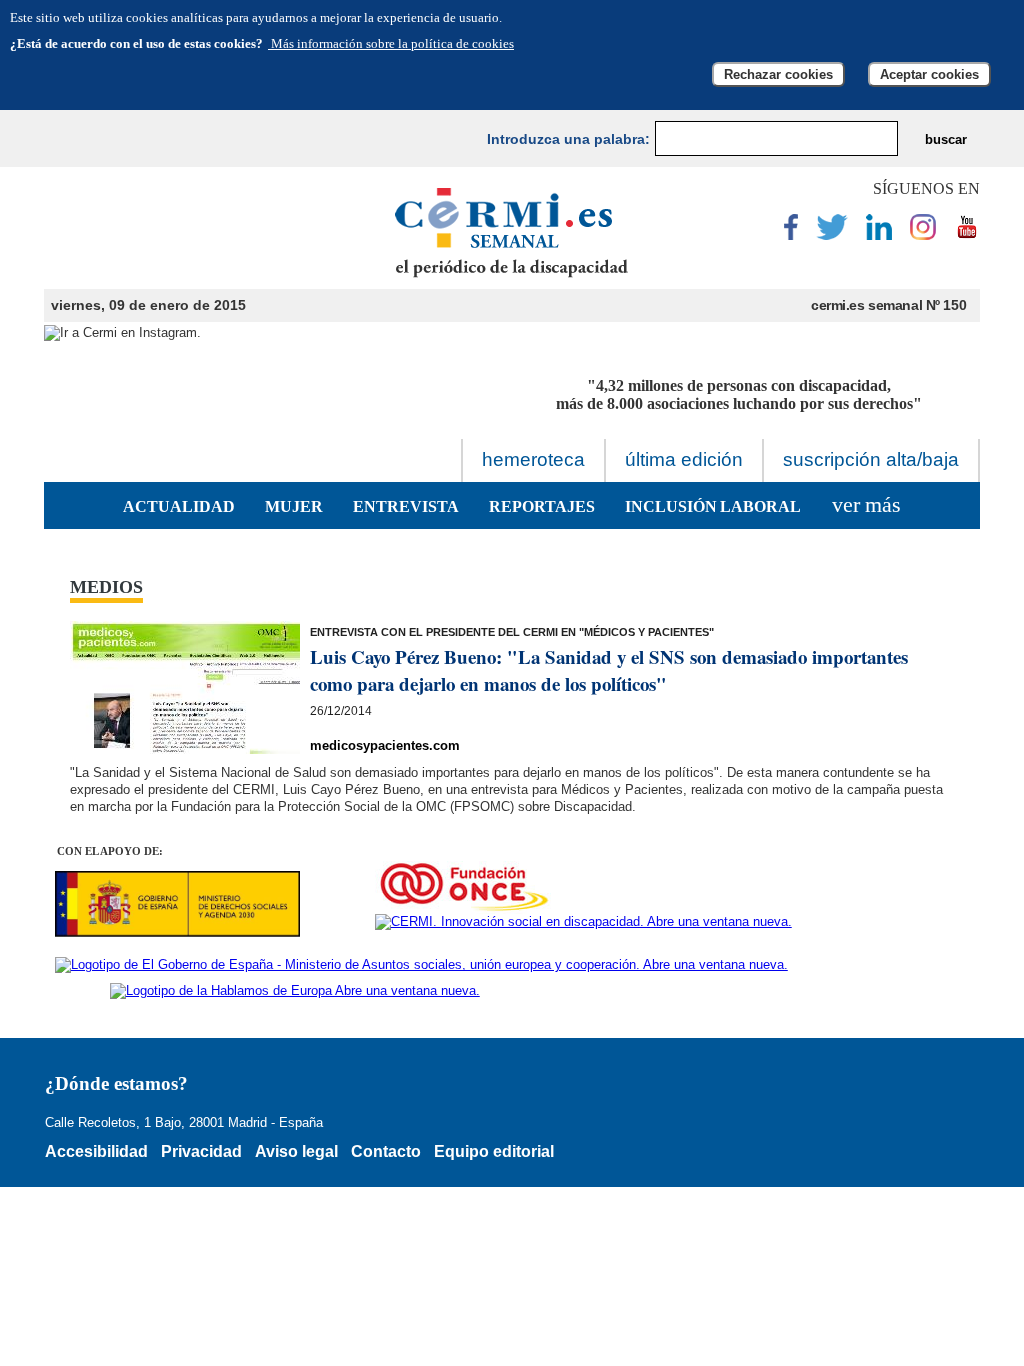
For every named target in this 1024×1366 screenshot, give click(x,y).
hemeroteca (533, 459)
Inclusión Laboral (713, 506)
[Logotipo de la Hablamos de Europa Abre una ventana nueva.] (295, 991)
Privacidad (201, 1151)
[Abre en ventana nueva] (791, 235)
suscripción (871, 459)
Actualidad (179, 506)
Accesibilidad (96, 1151)
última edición (684, 459)
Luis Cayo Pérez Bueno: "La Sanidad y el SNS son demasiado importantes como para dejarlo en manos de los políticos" (609, 670)
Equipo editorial (494, 1151)
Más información (391, 43)
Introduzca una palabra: (568, 139)
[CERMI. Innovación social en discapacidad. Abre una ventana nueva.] (583, 922)
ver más (866, 504)
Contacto (386, 1151)
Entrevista (406, 506)
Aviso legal (296, 1151)
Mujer (294, 506)
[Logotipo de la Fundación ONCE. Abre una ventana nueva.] (463, 887)
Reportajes (542, 506)
